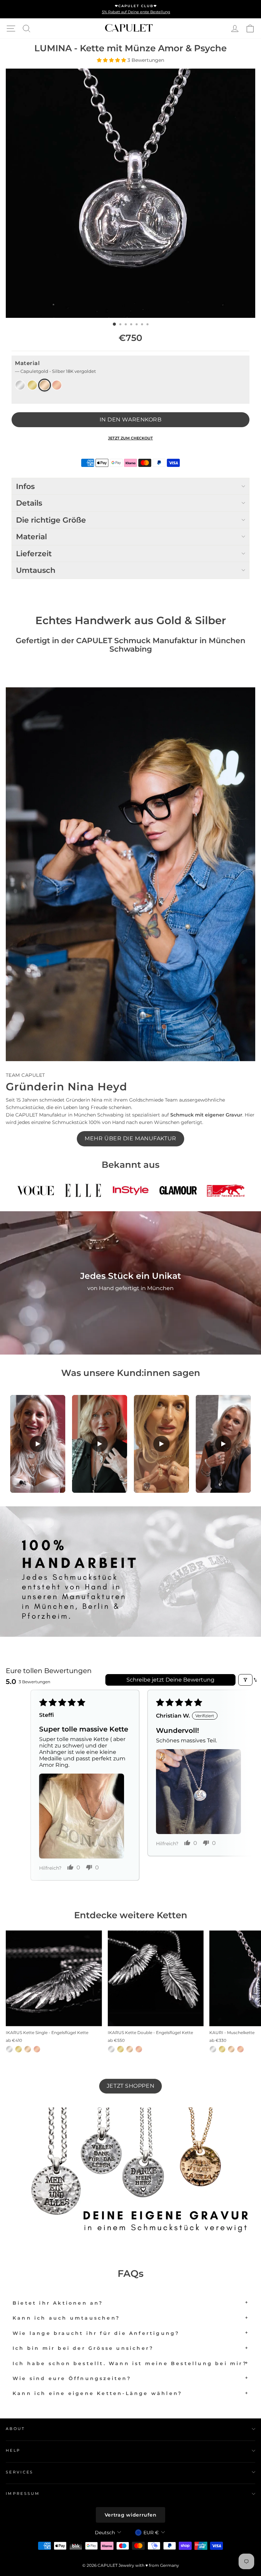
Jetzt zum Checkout (130, 438)
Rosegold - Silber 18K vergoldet (57, 385)
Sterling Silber (20, 385)
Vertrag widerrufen (131, 2515)
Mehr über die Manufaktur (130, 1138)
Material (55, 367)
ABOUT (15, 2429)
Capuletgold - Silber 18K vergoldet (45, 385)
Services (20, 2472)
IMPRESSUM (23, 2493)
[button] (112, 60)
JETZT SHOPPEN (130, 2086)
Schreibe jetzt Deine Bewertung (170, 1680)
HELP (13, 2450)
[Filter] (245, 1680)
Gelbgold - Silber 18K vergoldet (32, 385)
